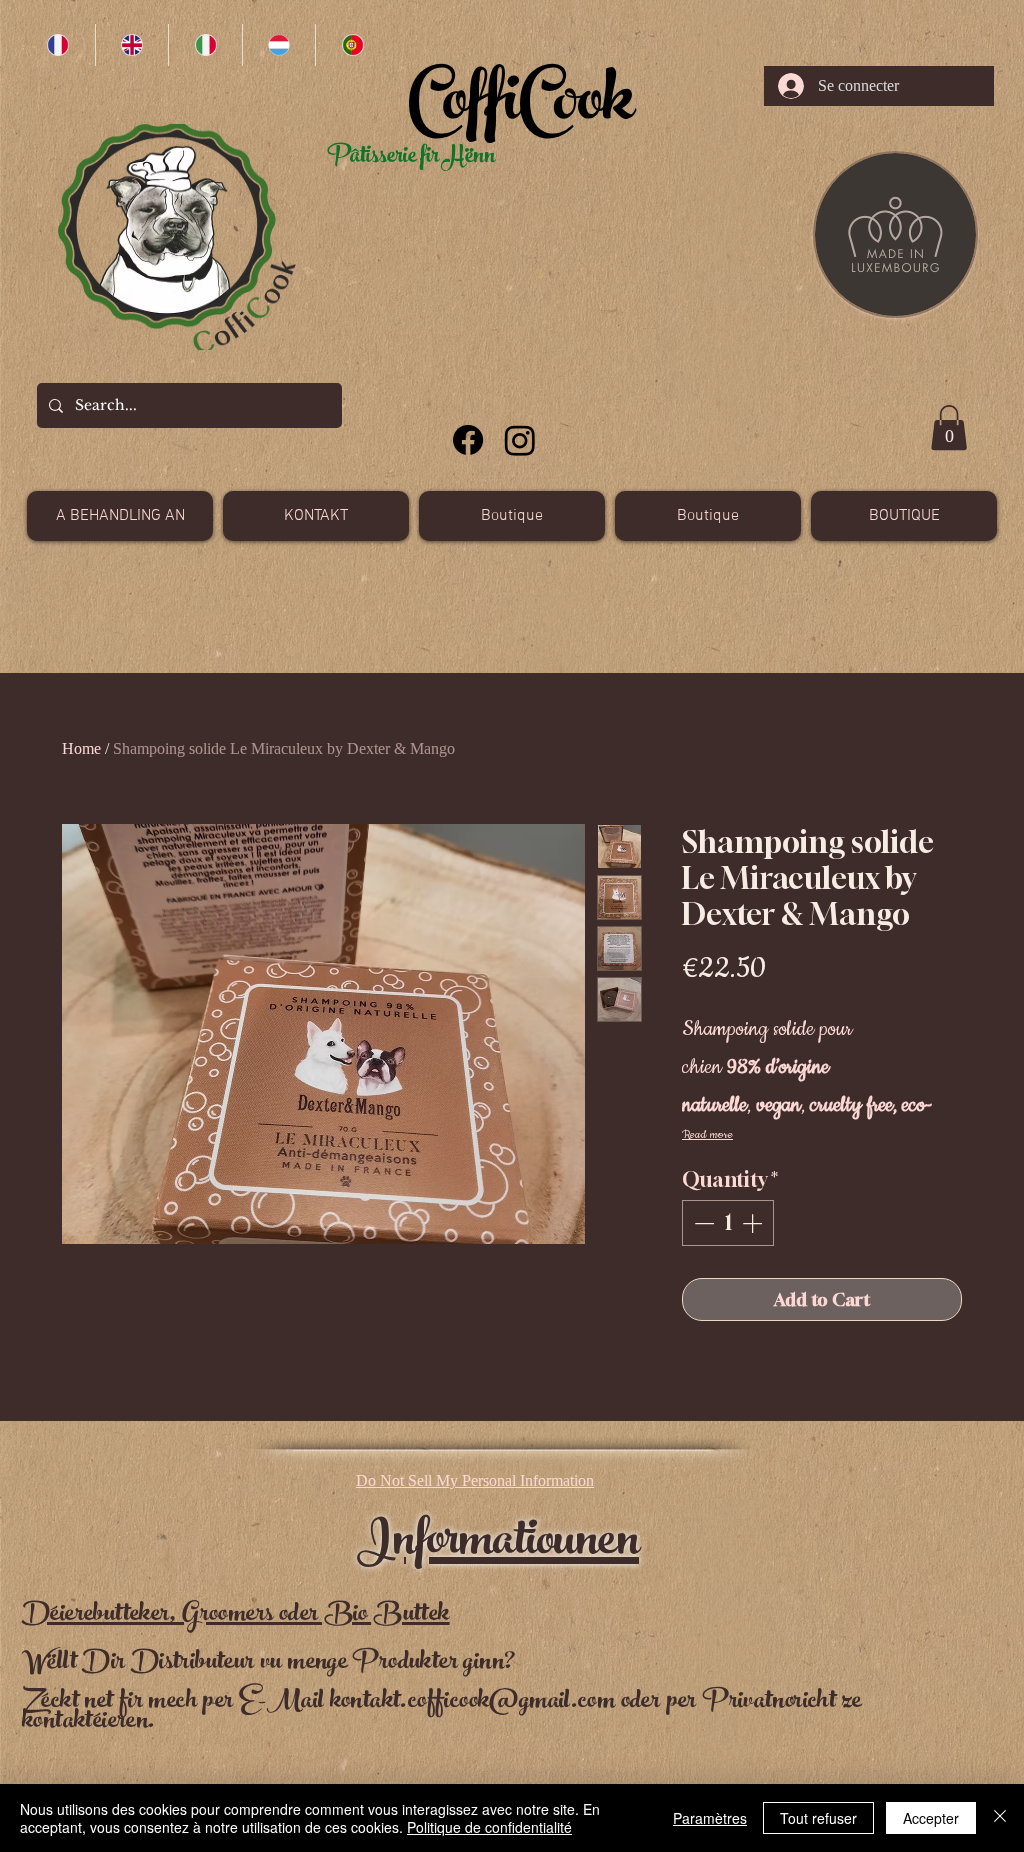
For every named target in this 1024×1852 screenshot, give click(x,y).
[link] (949, 427)
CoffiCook (520, 108)
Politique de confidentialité (489, 1827)
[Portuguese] (352, 45)
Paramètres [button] (710, 1818)
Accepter (931, 1818)
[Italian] (205, 45)
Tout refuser (818, 1818)
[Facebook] (468, 440)
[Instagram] (520, 440)
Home (81, 748)
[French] (58, 45)
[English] (132, 45)
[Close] (1000, 1818)
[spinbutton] (728, 1223)
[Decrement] (702, 1223)
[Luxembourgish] (279, 45)
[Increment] (754, 1223)
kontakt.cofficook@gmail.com (473, 1702)
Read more (707, 1134)
